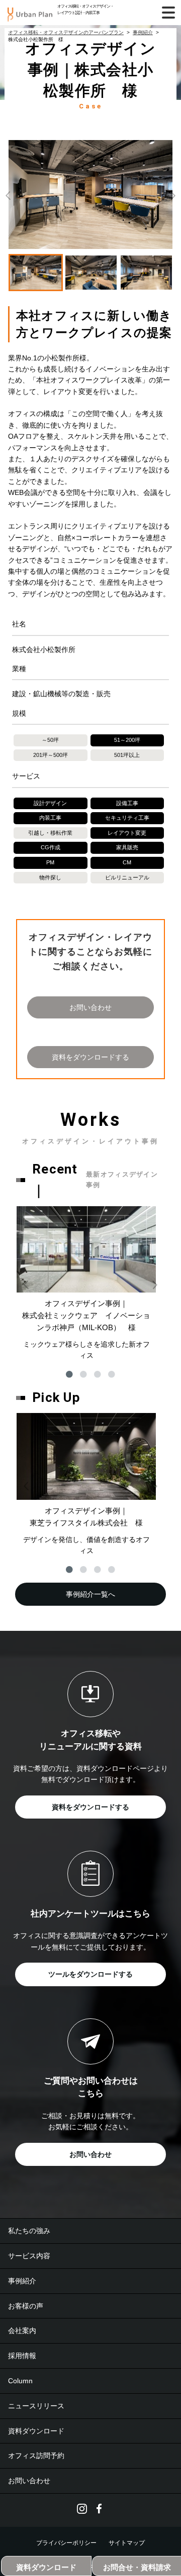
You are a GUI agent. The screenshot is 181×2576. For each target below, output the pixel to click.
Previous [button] (8, 195)
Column (20, 2381)
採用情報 (22, 2356)
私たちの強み (29, 2231)
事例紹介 (22, 2281)
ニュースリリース (36, 2406)
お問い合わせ (90, 1007)
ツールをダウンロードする (90, 1974)
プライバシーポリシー (66, 2543)
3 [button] (98, 1374)
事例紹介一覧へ (90, 1594)
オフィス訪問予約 (36, 2456)
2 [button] (83, 1374)
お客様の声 (26, 2306)
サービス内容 (29, 2256)
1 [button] (69, 1374)
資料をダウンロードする (90, 1057)
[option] (90, 195)
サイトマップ (127, 2543)
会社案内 (22, 2331)
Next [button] (173, 195)
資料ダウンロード (36, 2431)
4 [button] (112, 1374)
